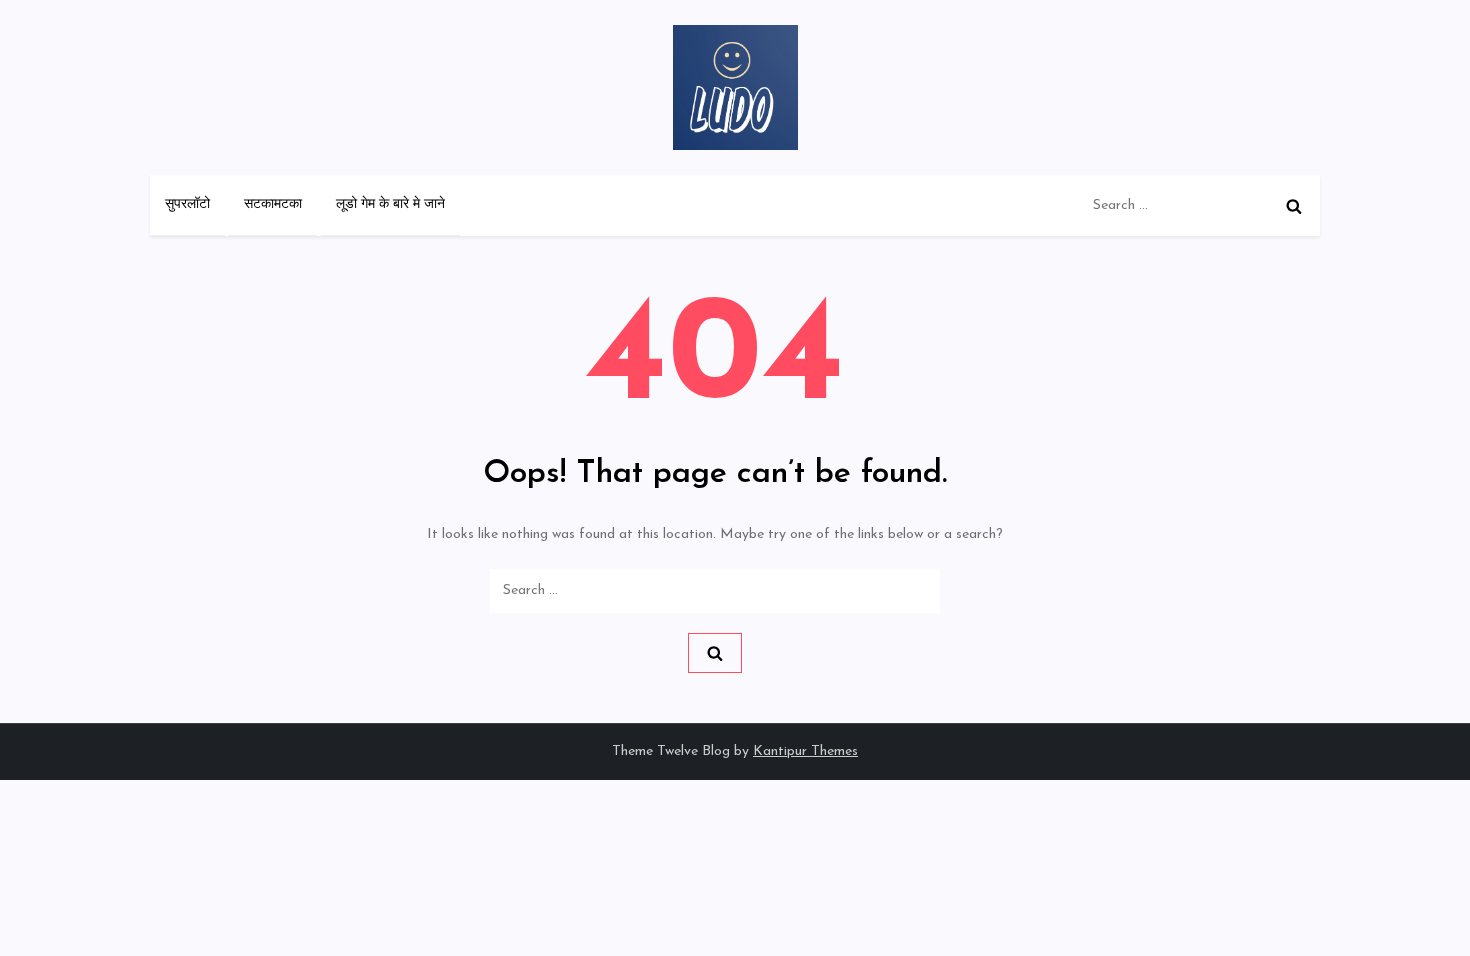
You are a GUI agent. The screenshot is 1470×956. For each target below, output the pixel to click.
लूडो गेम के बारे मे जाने (390, 204)
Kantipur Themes (805, 751)
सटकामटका (273, 204)
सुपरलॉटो (187, 204)
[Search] (1294, 206)
